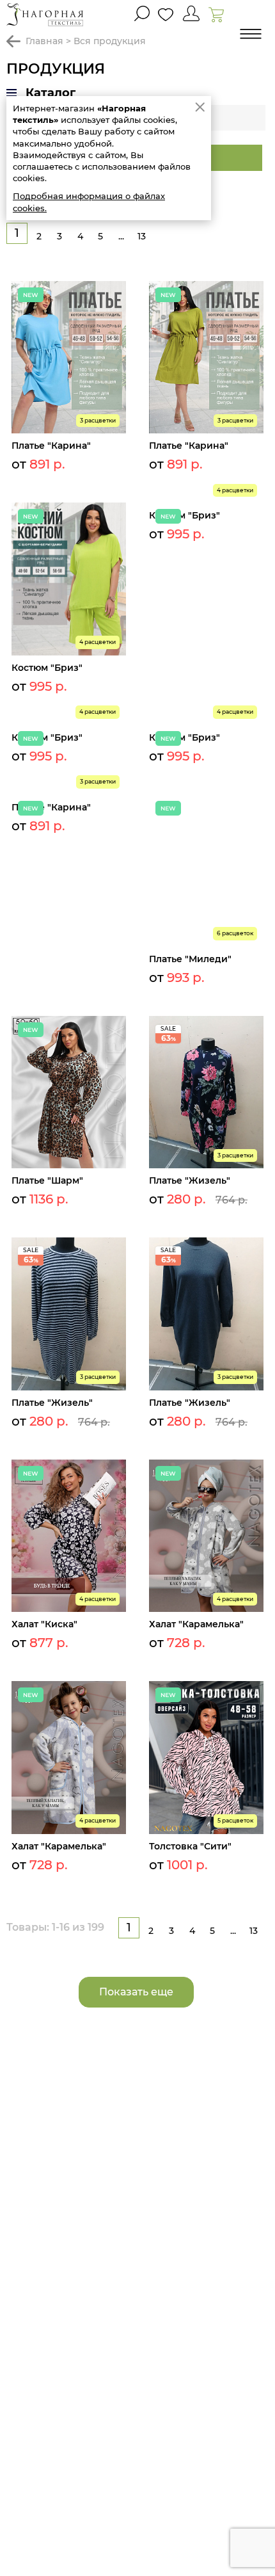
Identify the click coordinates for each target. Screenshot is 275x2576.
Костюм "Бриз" (47, 668)
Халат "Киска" (44, 1624)
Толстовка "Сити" (190, 1846)
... (121, 236)
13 (142, 236)
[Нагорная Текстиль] (45, 14)
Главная (44, 41)
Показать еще (136, 1992)
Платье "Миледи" (190, 959)
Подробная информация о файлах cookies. (89, 202)
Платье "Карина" (51, 446)
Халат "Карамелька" (196, 1624)
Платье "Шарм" (47, 1180)
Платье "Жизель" (190, 1180)
